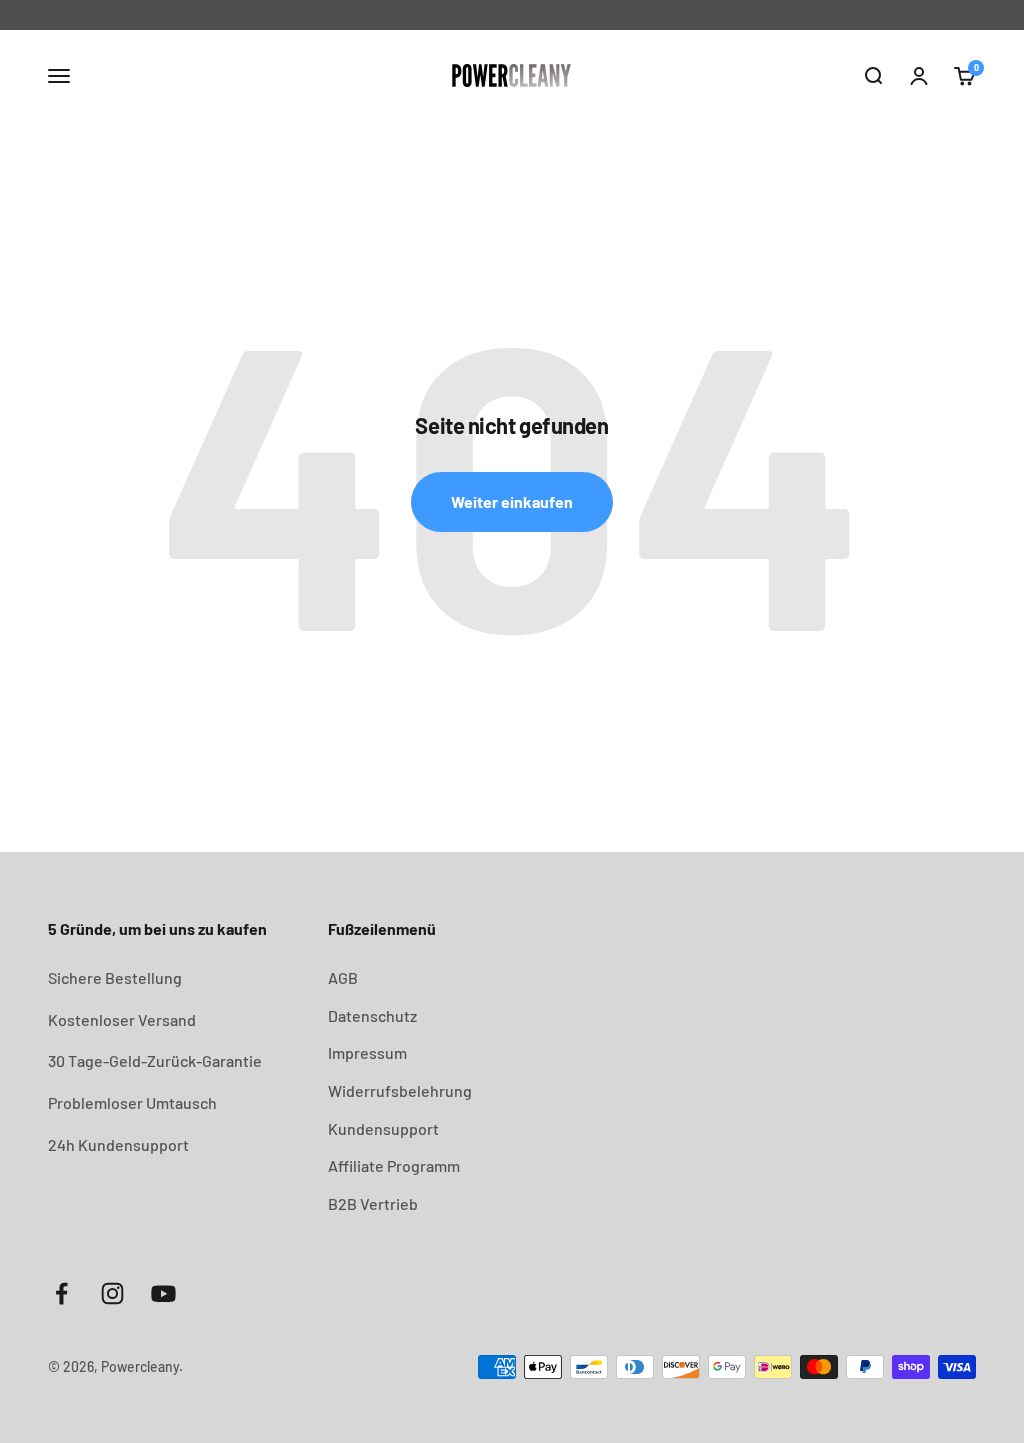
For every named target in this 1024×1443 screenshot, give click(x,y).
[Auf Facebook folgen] (61, 1293)
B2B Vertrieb (373, 1203)
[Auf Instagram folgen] (112, 1293)
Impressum (367, 1052)
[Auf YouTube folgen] (163, 1293)
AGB (343, 977)
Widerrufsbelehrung (400, 1090)
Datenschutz (372, 1015)
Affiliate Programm (394, 1165)
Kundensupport (383, 1128)
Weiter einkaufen (512, 501)
